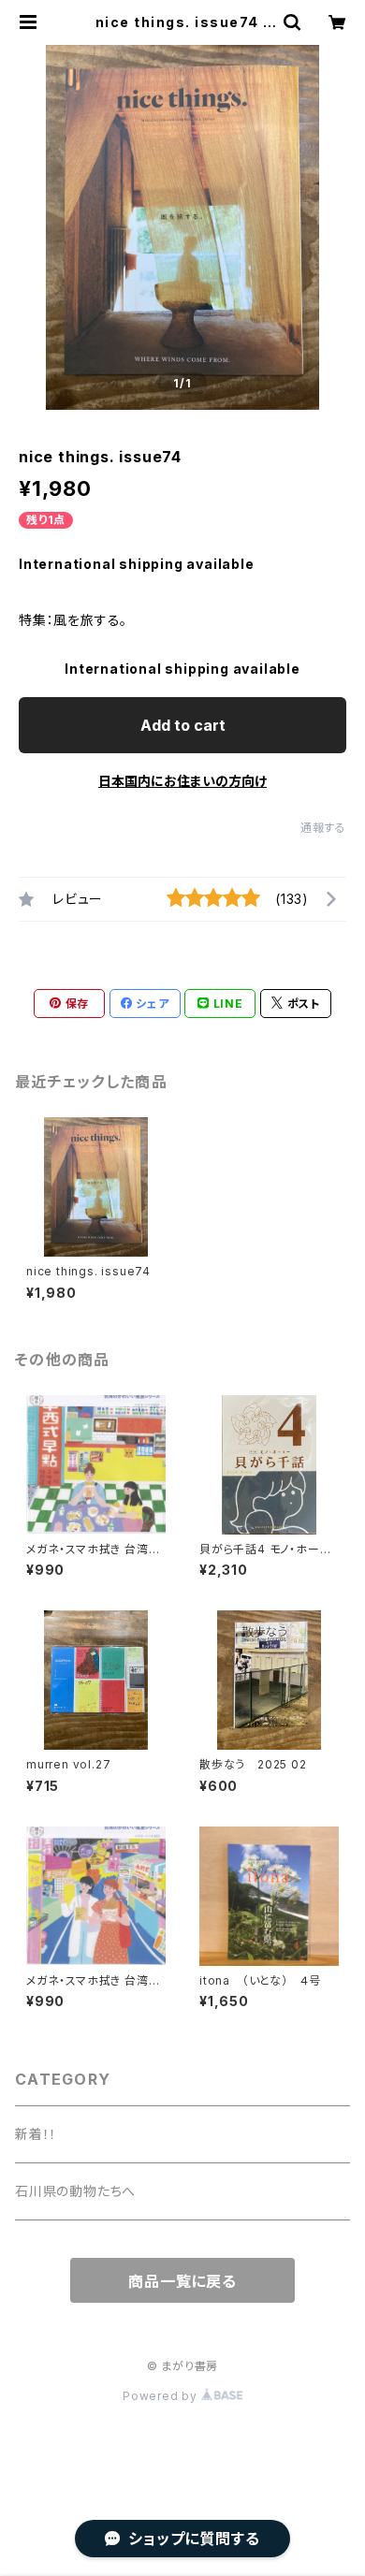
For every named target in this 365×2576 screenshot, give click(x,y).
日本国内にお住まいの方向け (182, 781)
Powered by (162, 2396)
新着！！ (36, 2134)
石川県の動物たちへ (75, 2191)
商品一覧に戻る (182, 2281)
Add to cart (183, 725)
